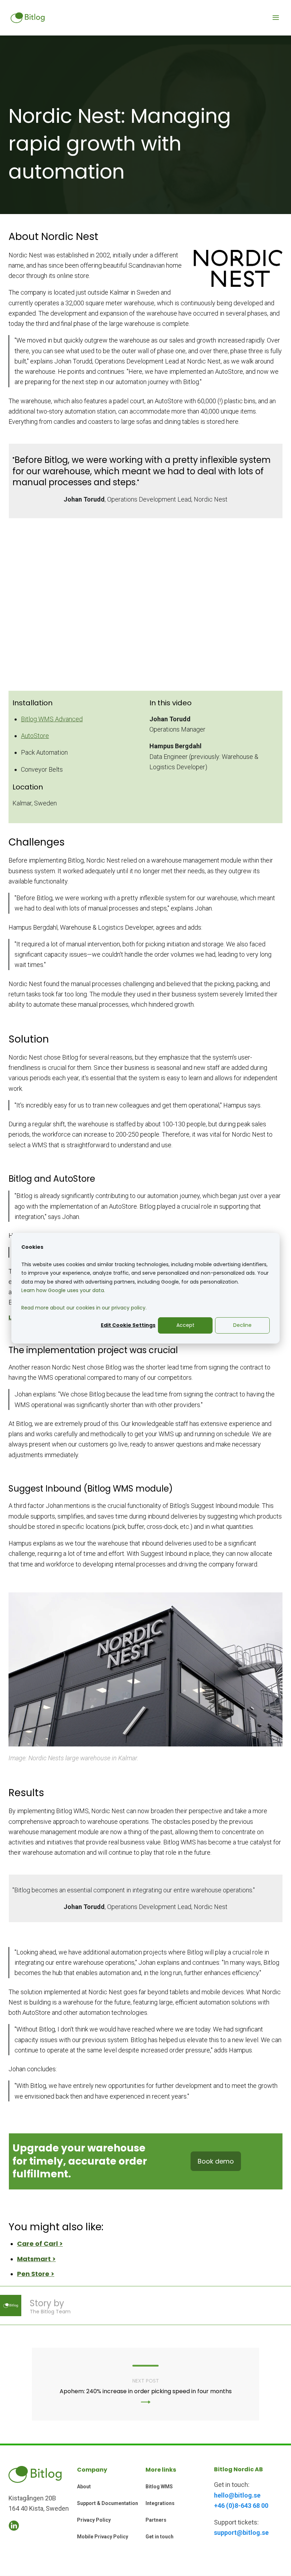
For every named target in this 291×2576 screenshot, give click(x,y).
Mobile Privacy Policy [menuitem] (103, 2537)
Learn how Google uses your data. (63, 1290)
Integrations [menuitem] (160, 2503)
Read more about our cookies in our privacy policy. (84, 1308)
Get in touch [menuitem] (160, 2537)
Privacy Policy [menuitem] (94, 2520)
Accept (185, 1325)
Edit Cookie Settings (128, 1325)
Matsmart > (36, 2259)
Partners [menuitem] (156, 2520)
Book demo (216, 2161)
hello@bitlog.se (237, 2495)
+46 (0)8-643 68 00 (241, 2506)
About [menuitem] (84, 2487)
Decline (242, 1325)
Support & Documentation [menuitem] (108, 2503)
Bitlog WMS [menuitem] (159, 2487)
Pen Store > (36, 2274)
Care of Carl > (40, 2244)
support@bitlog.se (241, 2533)
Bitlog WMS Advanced (52, 719)
